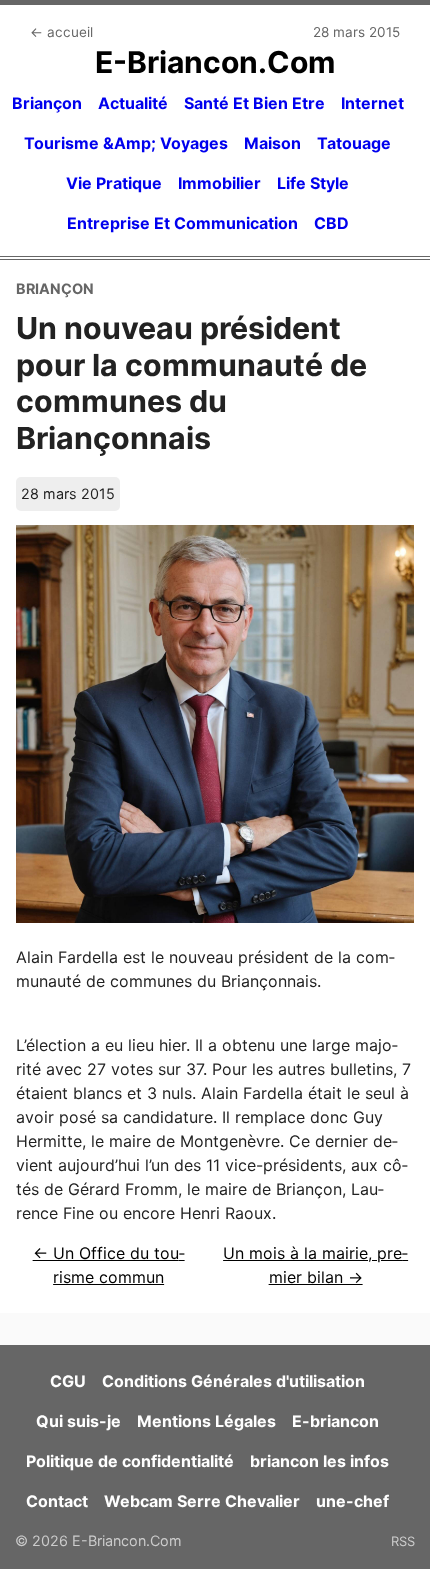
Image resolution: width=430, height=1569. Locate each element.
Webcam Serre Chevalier (202, 1501)
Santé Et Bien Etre (254, 103)
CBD (331, 223)
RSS (403, 1541)
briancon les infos (319, 1461)
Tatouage (354, 143)
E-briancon (335, 1421)
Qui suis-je (78, 1421)
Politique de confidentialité (130, 1461)
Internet (372, 103)
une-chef (352, 1501)
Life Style (313, 183)
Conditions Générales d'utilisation (233, 1381)
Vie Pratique (114, 183)
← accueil (61, 32)
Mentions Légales (206, 1421)
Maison (272, 143)
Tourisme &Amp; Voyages (126, 143)
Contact (57, 1501)
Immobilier (219, 183)
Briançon (47, 103)
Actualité (133, 103)
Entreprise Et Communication (182, 223)
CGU (68, 1381)
